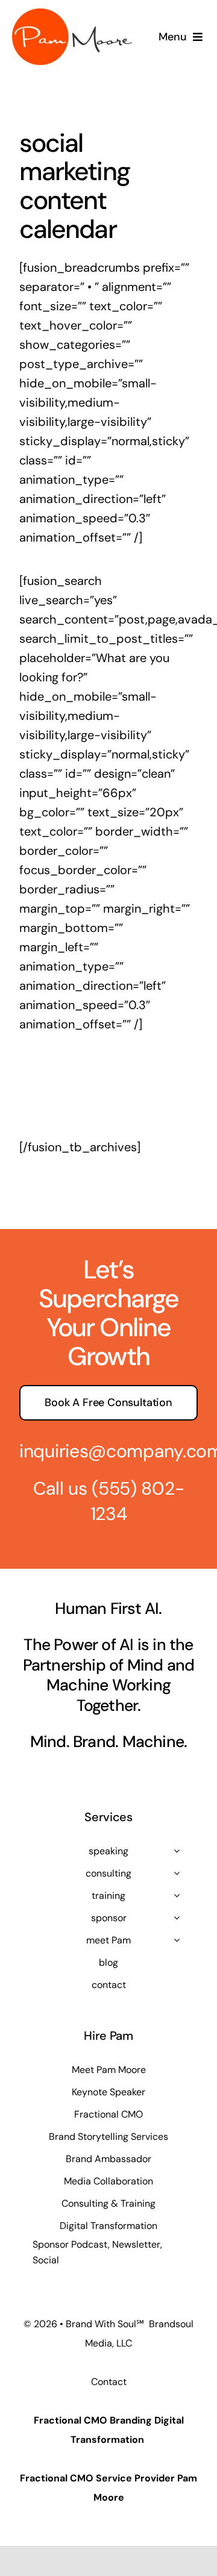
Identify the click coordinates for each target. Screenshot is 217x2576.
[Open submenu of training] (177, 1895)
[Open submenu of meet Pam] (177, 1940)
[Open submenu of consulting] (177, 1873)
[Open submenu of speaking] (177, 1851)
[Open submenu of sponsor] (177, 1918)
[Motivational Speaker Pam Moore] (72, 14)
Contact (109, 2382)
